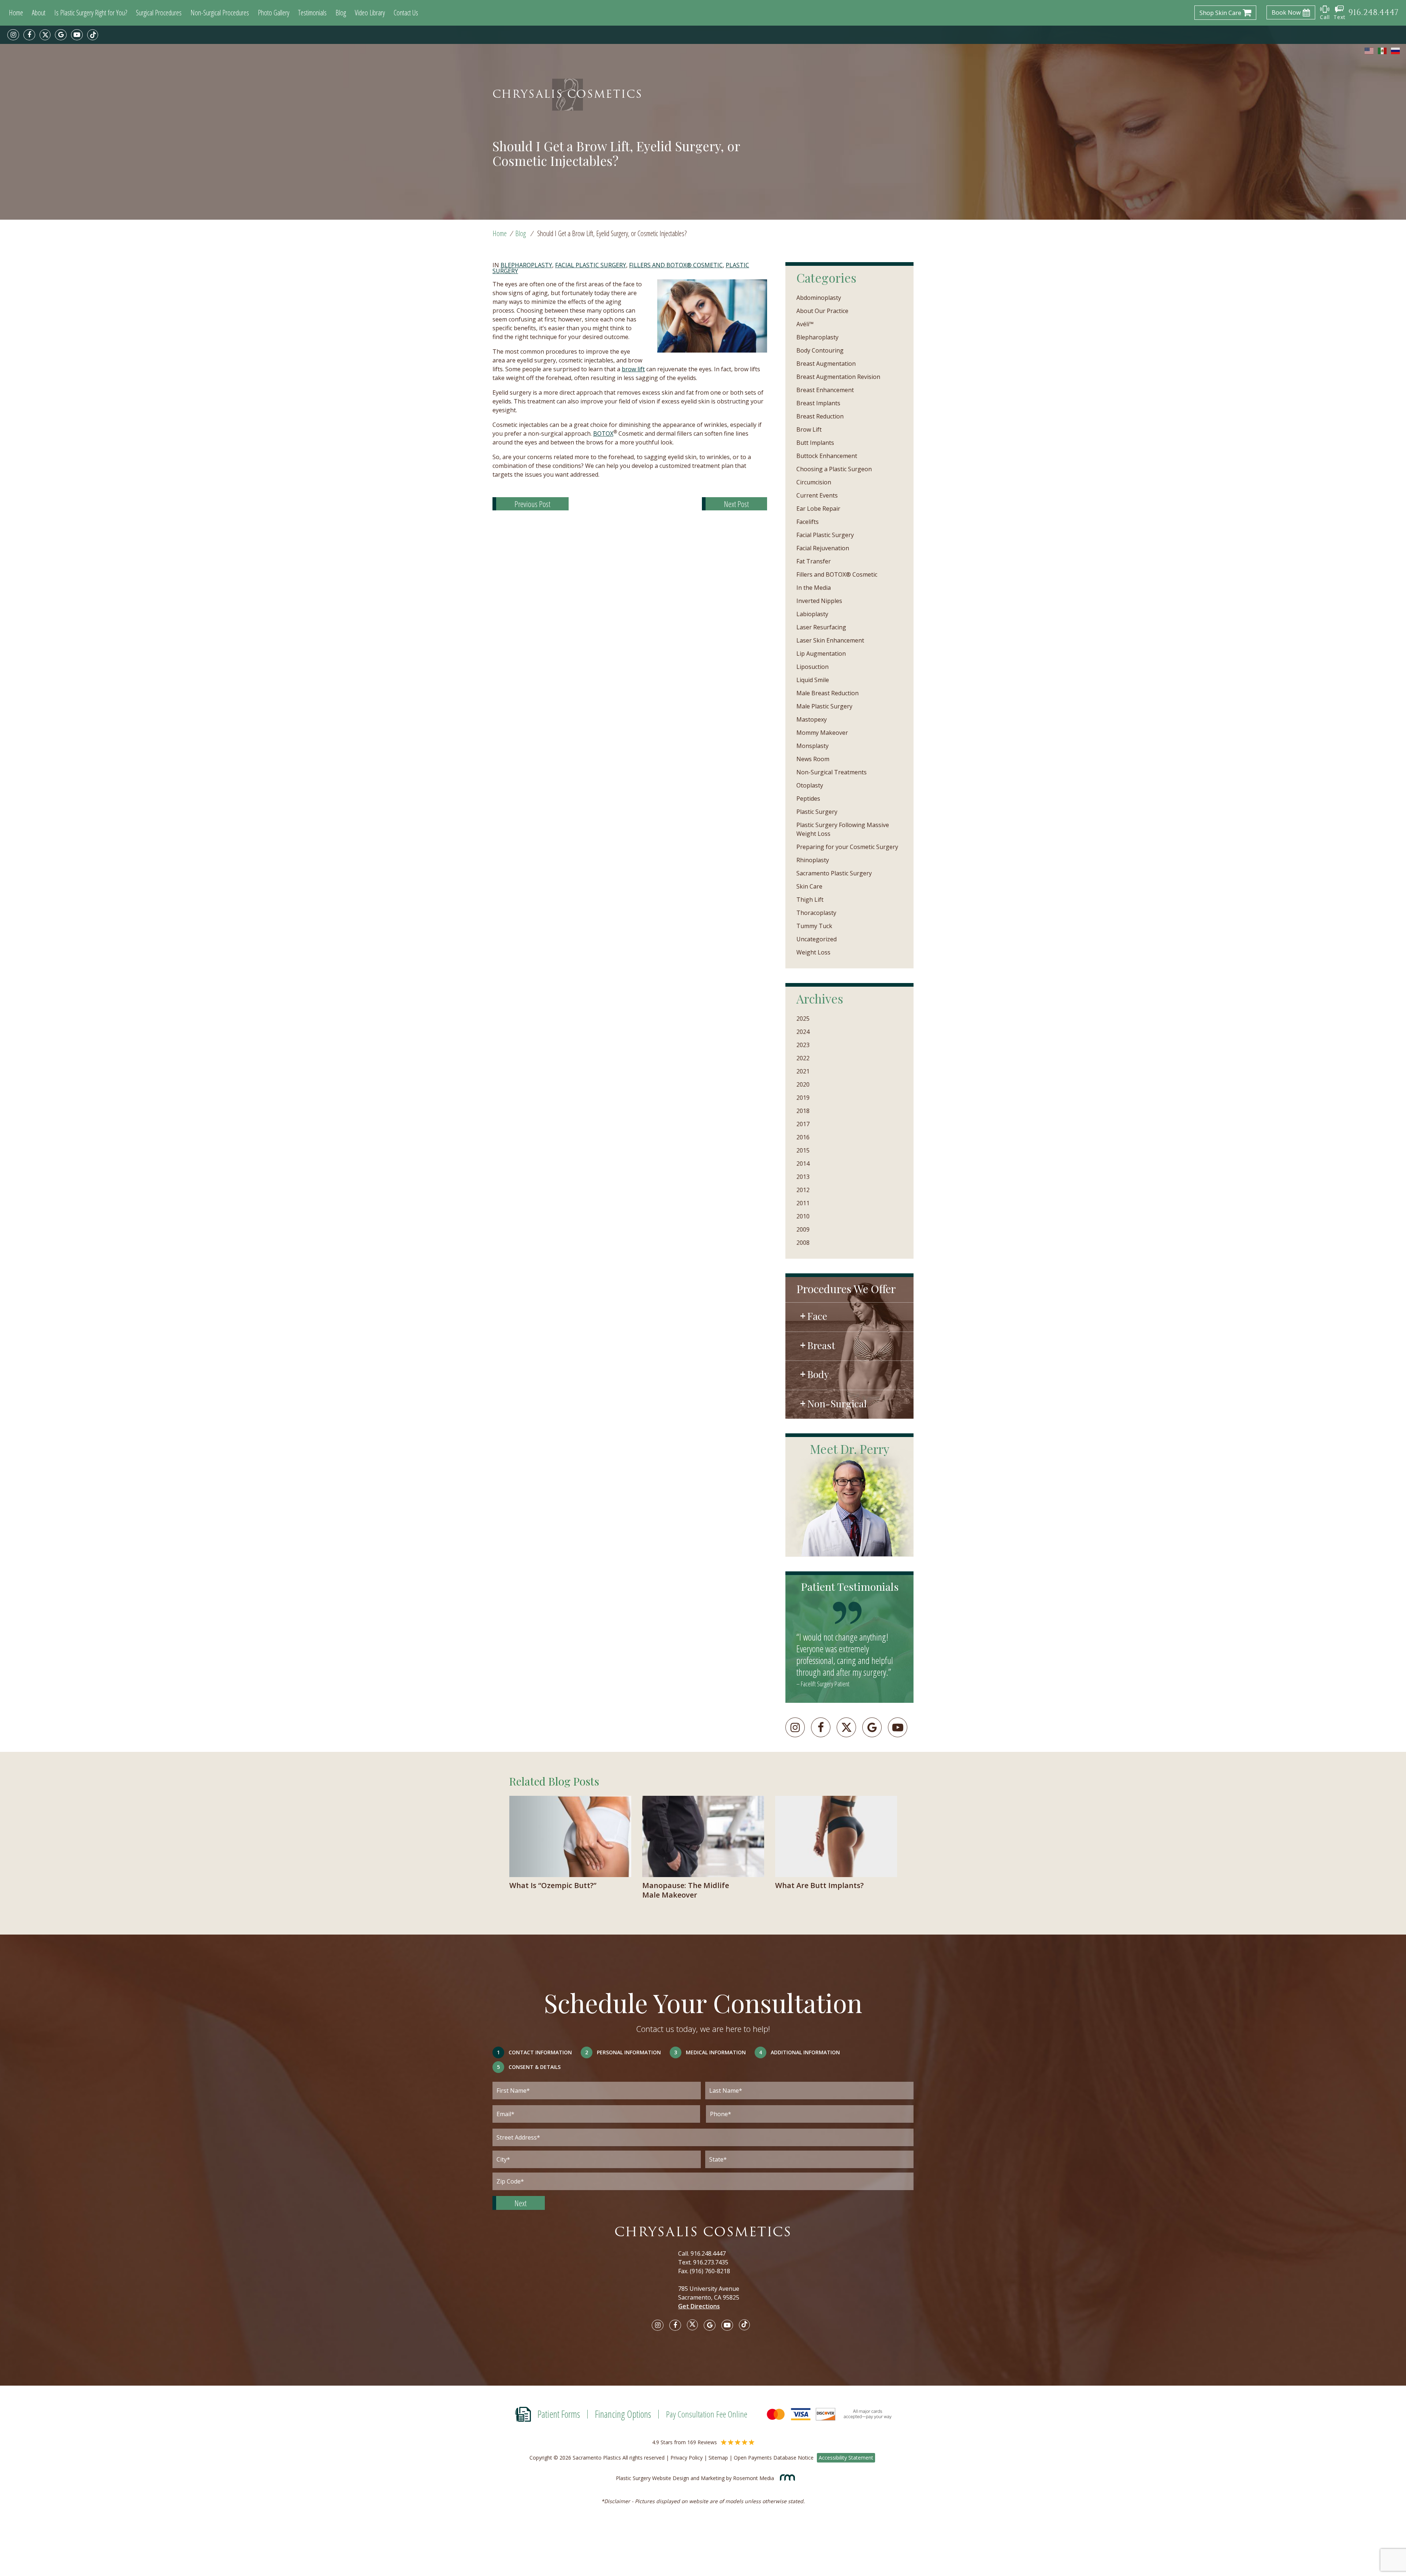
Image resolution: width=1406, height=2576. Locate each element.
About (39, 13)
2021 (803, 1071)
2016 (803, 1137)
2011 (803, 1203)
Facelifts (808, 522)
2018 (803, 1111)
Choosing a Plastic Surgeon (834, 469)
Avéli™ (805, 324)
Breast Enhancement (825, 390)
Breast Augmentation (826, 364)
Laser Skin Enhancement (830, 640)
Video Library (370, 13)
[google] (61, 35)
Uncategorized (817, 939)
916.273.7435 (711, 2262)
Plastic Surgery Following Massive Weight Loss (843, 829)
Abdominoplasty (819, 298)
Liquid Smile (813, 680)
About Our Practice (822, 311)
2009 (803, 1229)
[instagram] (13, 35)
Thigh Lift (810, 900)
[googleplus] (872, 1727)
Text (1340, 17)
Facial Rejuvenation (823, 548)
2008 (803, 1243)
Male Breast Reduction (827, 693)
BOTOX (603, 433)
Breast (821, 1345)
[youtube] (77, 35)
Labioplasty (812, 614)
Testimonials (312, 13)
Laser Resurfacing (821, 627)
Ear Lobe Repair (818, 509)
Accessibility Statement (846, 2458)
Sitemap (718, 2458)
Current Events (817, 495)
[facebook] (29, 35)
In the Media (814, 588)
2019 (803, 1098)
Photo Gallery (274, 13)
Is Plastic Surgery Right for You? (91, 13)
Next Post (736, 504)
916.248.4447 (708, 2253)
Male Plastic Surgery (824, 706)
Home (16, 13)
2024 (803, 1032)
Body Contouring (820, 350)
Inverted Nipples (819, 601)
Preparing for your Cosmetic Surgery (847, 847)
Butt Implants (815, 443)
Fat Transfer (814, 561)
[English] (1369, 51)
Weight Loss (813, 952)
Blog (341, 13)
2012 (803, 1190)
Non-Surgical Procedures (220, 13)
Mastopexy (812, 719)
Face (817, 1316)
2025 (803, 1019)
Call (1325, 17)
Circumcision (814, 482)
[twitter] (45, 35)
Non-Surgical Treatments (832, 772)
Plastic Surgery (817, 812)
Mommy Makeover (822, 733)
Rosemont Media (754, 2478)
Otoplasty (810, 785)
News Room (813, 759)
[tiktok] (93, 35)
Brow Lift (809, 429)
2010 (803, 1216)
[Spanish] (1383, 51)
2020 (803, 1084)
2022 (803, 1058)
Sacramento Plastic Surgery (834, 873)
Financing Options (623, 2414)
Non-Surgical (837, 1403)
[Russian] (1396, 51)
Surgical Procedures (159, 13)
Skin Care (809, 886)
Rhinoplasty (813, 860)
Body (818, 1374)
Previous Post (532, 504)
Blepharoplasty (526, 265)
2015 (803, 1150)
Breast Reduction (820, 416)
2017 (803, 1124)
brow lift (633, 369)
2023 (803, 1045)
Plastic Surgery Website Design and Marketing (670, 2478)
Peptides (808, 799)
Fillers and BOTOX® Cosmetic (676, 265)
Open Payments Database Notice (774, 2458)
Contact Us (406, 13)
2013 (803, 1177)
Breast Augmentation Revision (838, 377)
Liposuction (812, 667)
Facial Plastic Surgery (591, 265)
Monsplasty (812, 746)
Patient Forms (559, 2414)
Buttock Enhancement (827, 456)
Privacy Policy (687, 2458)
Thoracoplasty (816, 913)
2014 (803, 1164)
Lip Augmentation (821, 654)
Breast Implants (818, 403)
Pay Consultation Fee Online (707, 2414)
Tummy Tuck (814, 926)
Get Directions (699, 2306)
